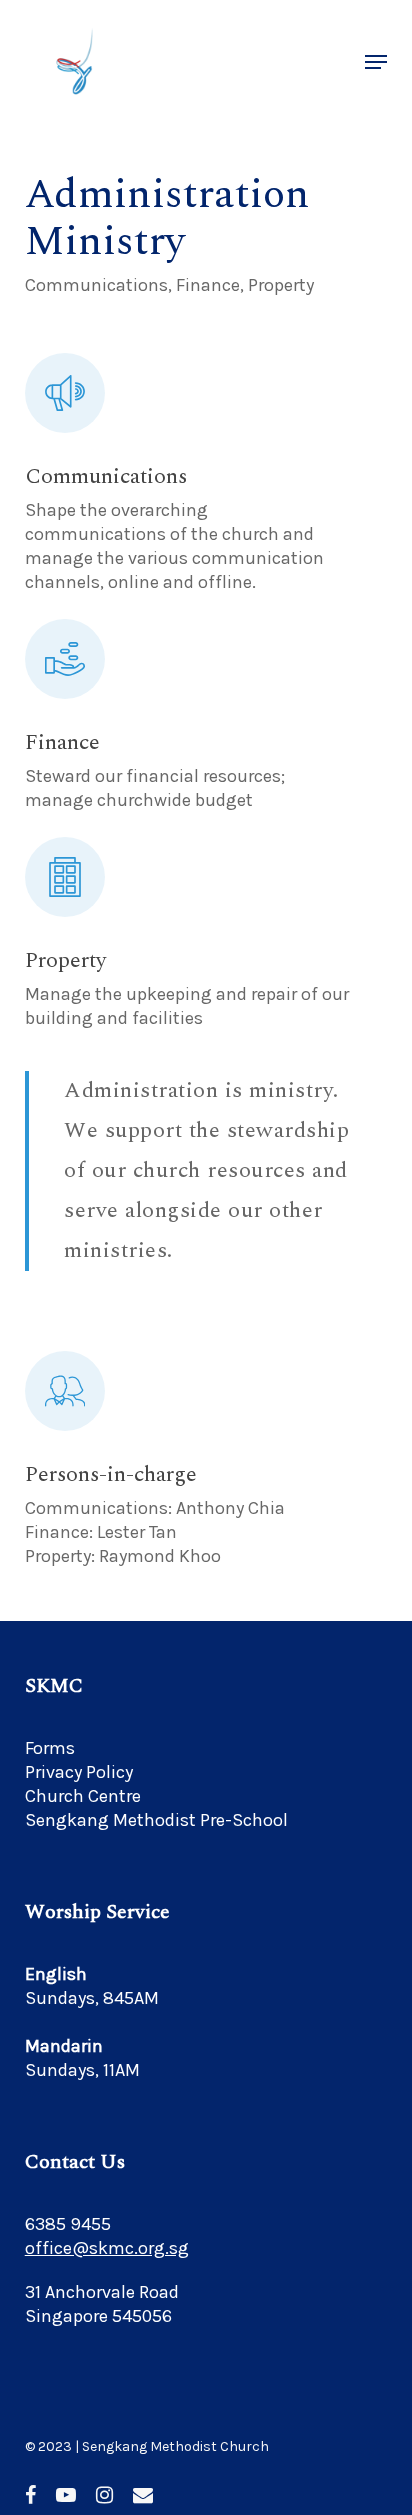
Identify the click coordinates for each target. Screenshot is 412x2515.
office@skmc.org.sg (107, 2248)
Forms (50, 1748)
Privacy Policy (79, 1772)
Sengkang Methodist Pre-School (156, 1820)
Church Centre (83, 1796)
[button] (376, 62)
